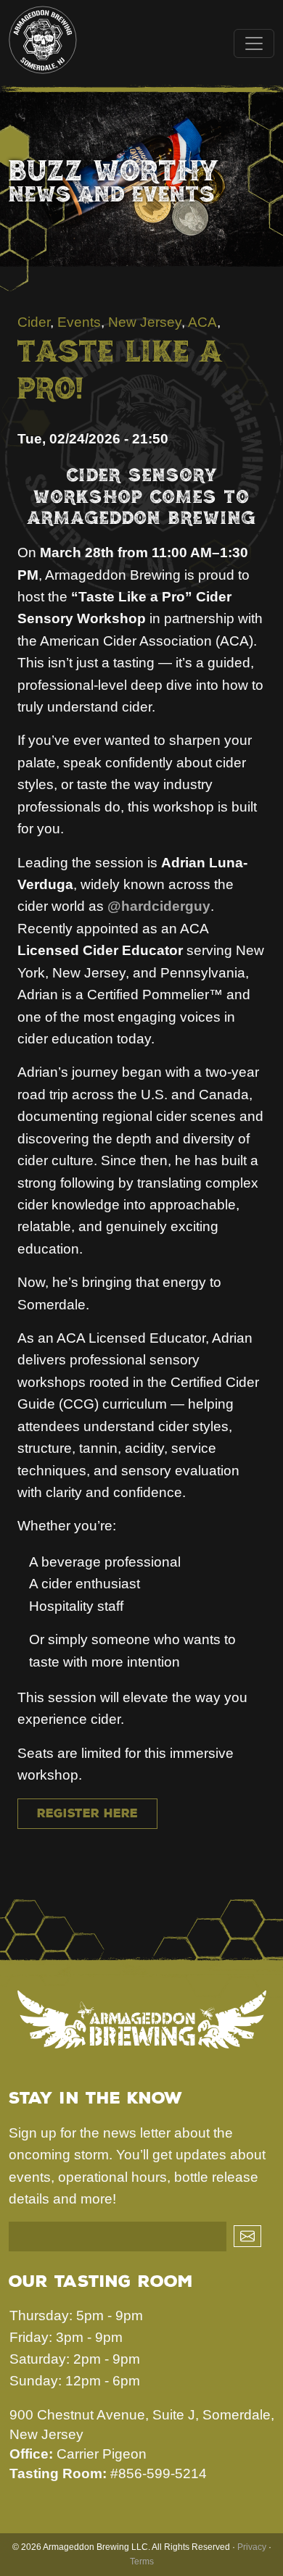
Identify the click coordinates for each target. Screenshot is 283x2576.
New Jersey (145, 322)
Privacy (252, 2547)
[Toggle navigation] (254, 43)
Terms (142, 2562)
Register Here (87, 1813)
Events (79, 322)
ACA (202, 322)
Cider (34, 322)
